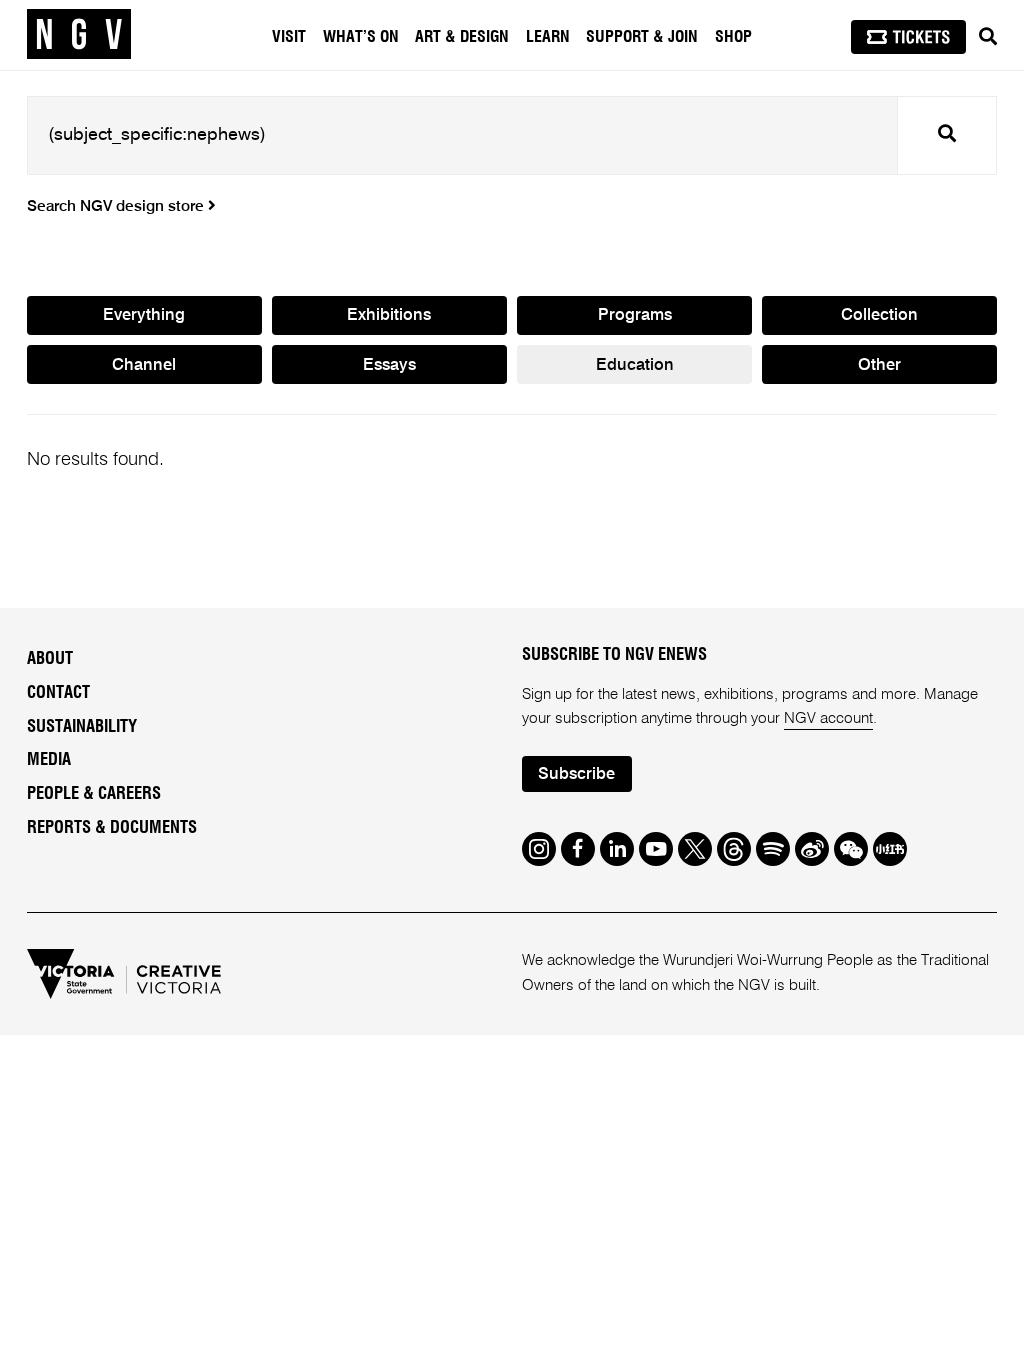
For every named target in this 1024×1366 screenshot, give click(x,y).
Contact (58, 693)
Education (635, 365)
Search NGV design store (117, 207)
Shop (733, 37)
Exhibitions (389, 315)
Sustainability (82, 727)
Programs (635, 315)
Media (49, 760)
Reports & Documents (112, 828)
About (50, 659)
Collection (879, 315)
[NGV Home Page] (79, 35)
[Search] (988, 37)
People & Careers (94, 794)
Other (879, 365)
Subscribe (576, 774)
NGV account (828, 718)
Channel (144, 365)
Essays (389, 365)
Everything (144, 315)
